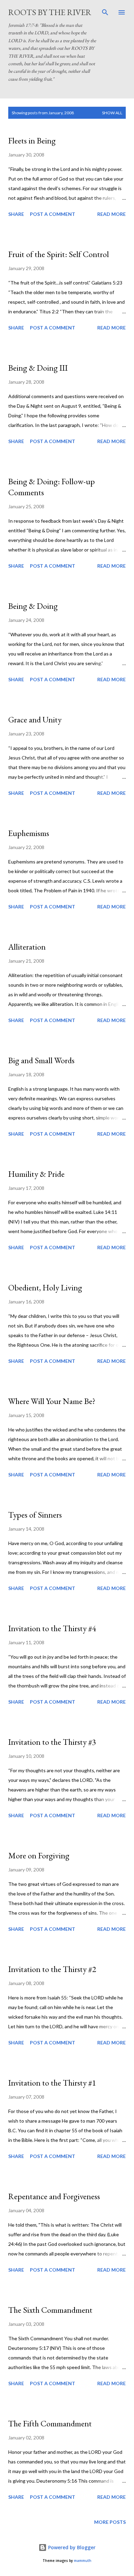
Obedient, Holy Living (45, 1287)
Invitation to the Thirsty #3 (52, 1742)
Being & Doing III (38, 368)
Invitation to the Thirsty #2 (52, 1969)
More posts (110, 2522)
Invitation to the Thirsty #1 (52, 2083)
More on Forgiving (39, 1855)
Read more (111, 214)
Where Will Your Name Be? (52, 1401)
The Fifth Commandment (50, 2423)
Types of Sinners (35, 1515)
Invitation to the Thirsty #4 (52, 1628)
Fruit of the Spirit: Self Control (59, 254)
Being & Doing (33, 606)
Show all (112, 113)
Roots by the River (50, 12)
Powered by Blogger (71, 2547)
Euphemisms (29, 833)
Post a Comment (53, 214)
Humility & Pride (36, 1174)
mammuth (83, 2561)
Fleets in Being (32, 141)
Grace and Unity (35, 720)
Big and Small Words (41, 1060)
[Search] (105, 12)
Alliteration (27, 947)
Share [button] (16, 214)
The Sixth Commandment (50, 2310)
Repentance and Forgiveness (54, 2196)
